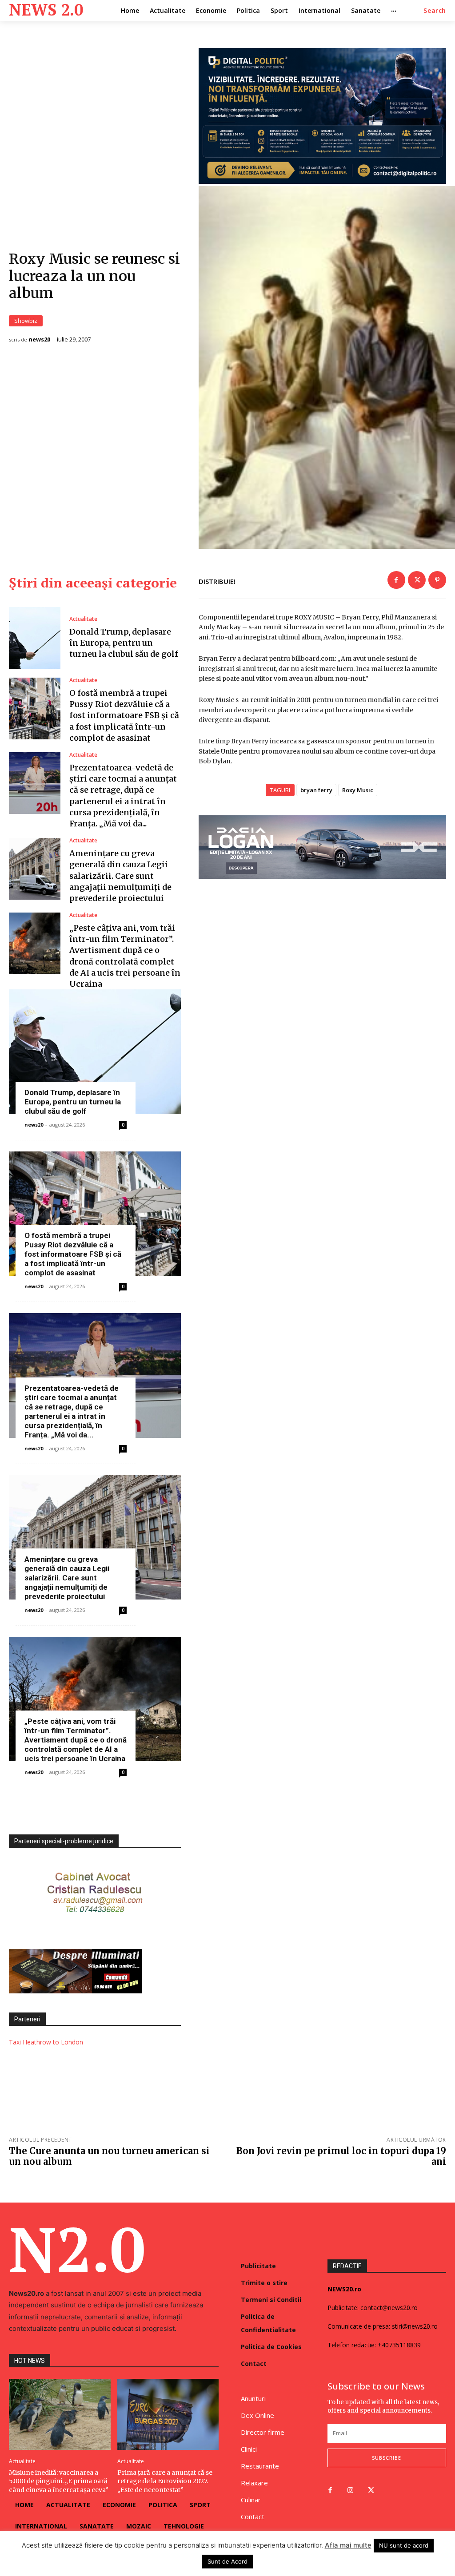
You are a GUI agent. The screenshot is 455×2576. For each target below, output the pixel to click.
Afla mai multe (348, 2545)
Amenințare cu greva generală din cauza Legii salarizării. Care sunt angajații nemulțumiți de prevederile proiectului (120, 876)
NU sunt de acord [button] (404, 2545)
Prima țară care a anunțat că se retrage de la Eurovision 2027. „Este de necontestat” (165, 2481)
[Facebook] (396, 580)
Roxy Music (358, 790)
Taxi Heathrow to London (46, 2042)
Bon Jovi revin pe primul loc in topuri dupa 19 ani (341, 2156)
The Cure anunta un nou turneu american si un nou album (109, 2156)
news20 (39, 339)
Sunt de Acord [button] (227, 2561)
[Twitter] (417, 580)
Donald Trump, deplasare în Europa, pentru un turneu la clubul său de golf (124, 643)
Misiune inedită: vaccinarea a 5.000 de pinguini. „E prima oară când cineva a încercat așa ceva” (59, 2481)
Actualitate (83, 619)
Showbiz (26, 321)
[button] (435, 11)
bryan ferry (316, 790)
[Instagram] (351, 2491)
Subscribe (387, 2458)
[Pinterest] (437, 580)
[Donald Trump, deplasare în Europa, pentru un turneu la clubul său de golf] (35, 638)
